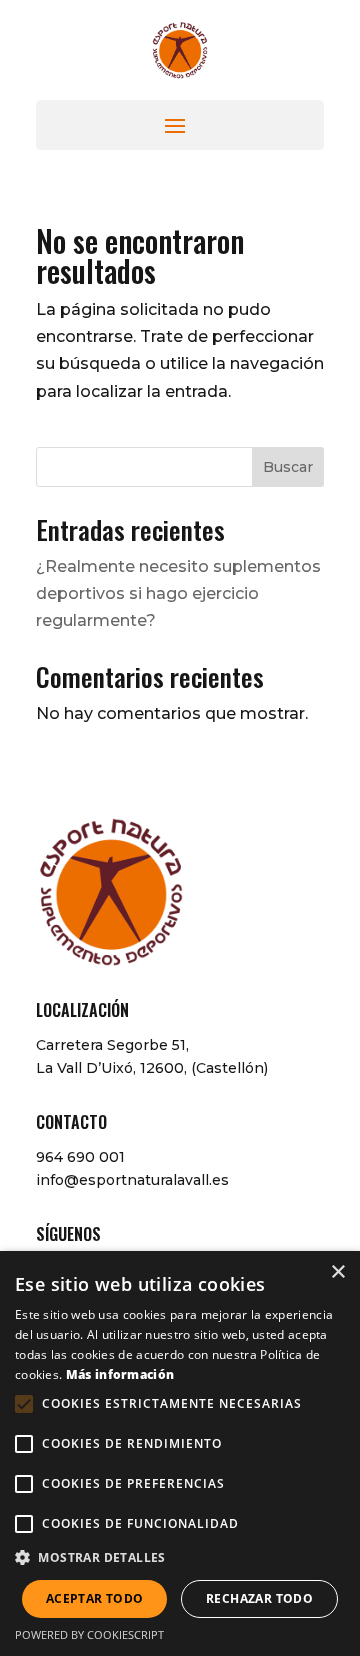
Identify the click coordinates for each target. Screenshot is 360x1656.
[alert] (180, 1453)
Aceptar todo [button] (95, 1598)
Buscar (288, 467)
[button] (180, 1557)
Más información (120, 1374)
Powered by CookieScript (89, 1634)
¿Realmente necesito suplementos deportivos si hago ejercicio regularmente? (178, 593)
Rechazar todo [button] (259, 1598)
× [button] (337, 1272)
